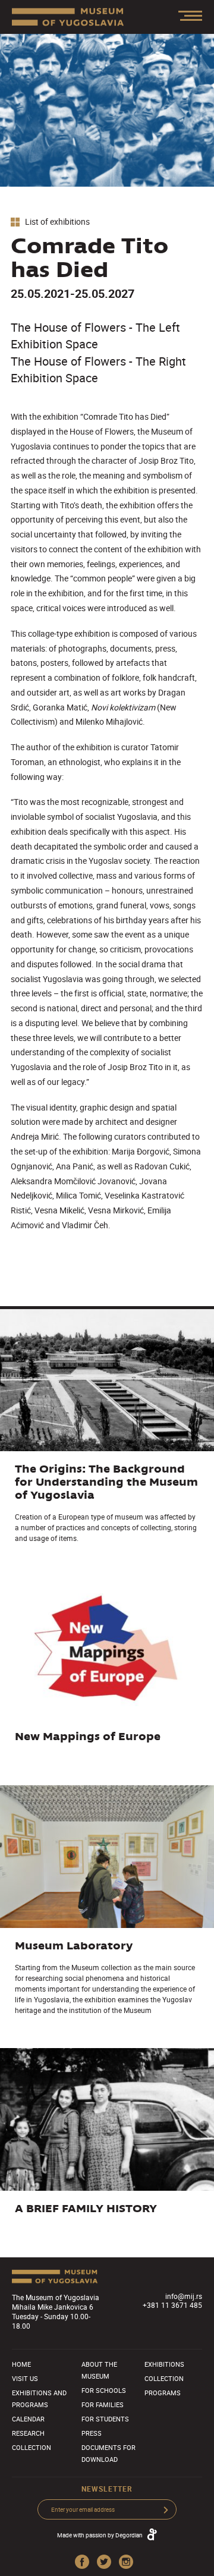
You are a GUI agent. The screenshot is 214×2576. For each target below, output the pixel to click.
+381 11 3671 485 (172, 2305)
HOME (21, 2364)
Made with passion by (100, 2535)
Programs (163, 2393)
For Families (103, 2404)
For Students (105, 2419)
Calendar (28, 2419)
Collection (32, 2447)
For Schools (104, 2390)
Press (92, 2433)
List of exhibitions (56, 222)
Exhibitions (164, 2364)
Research (28, 2433)
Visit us (25, 2378)
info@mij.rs (184, 2296)
